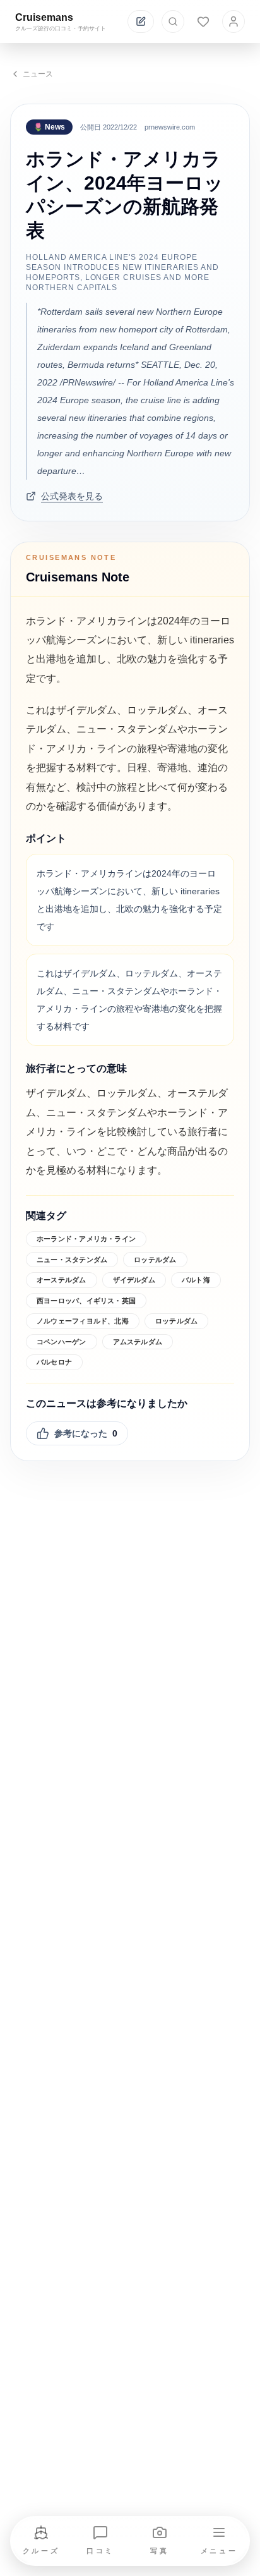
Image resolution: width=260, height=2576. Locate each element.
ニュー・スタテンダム (72, 1260)
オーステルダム (62, 1280)
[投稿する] (141, 21)
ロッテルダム (155, 1260)
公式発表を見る (72, 496)
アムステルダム (138, 1342)
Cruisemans (44, 17)
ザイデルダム (134, 1280)
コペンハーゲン (62, 1342)
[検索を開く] (173, 21)
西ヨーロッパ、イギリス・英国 (86, 1301)
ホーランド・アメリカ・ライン (86, 1239)
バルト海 (196, 1280)
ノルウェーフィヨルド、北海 (83, 1321)
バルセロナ (54, 1362)
